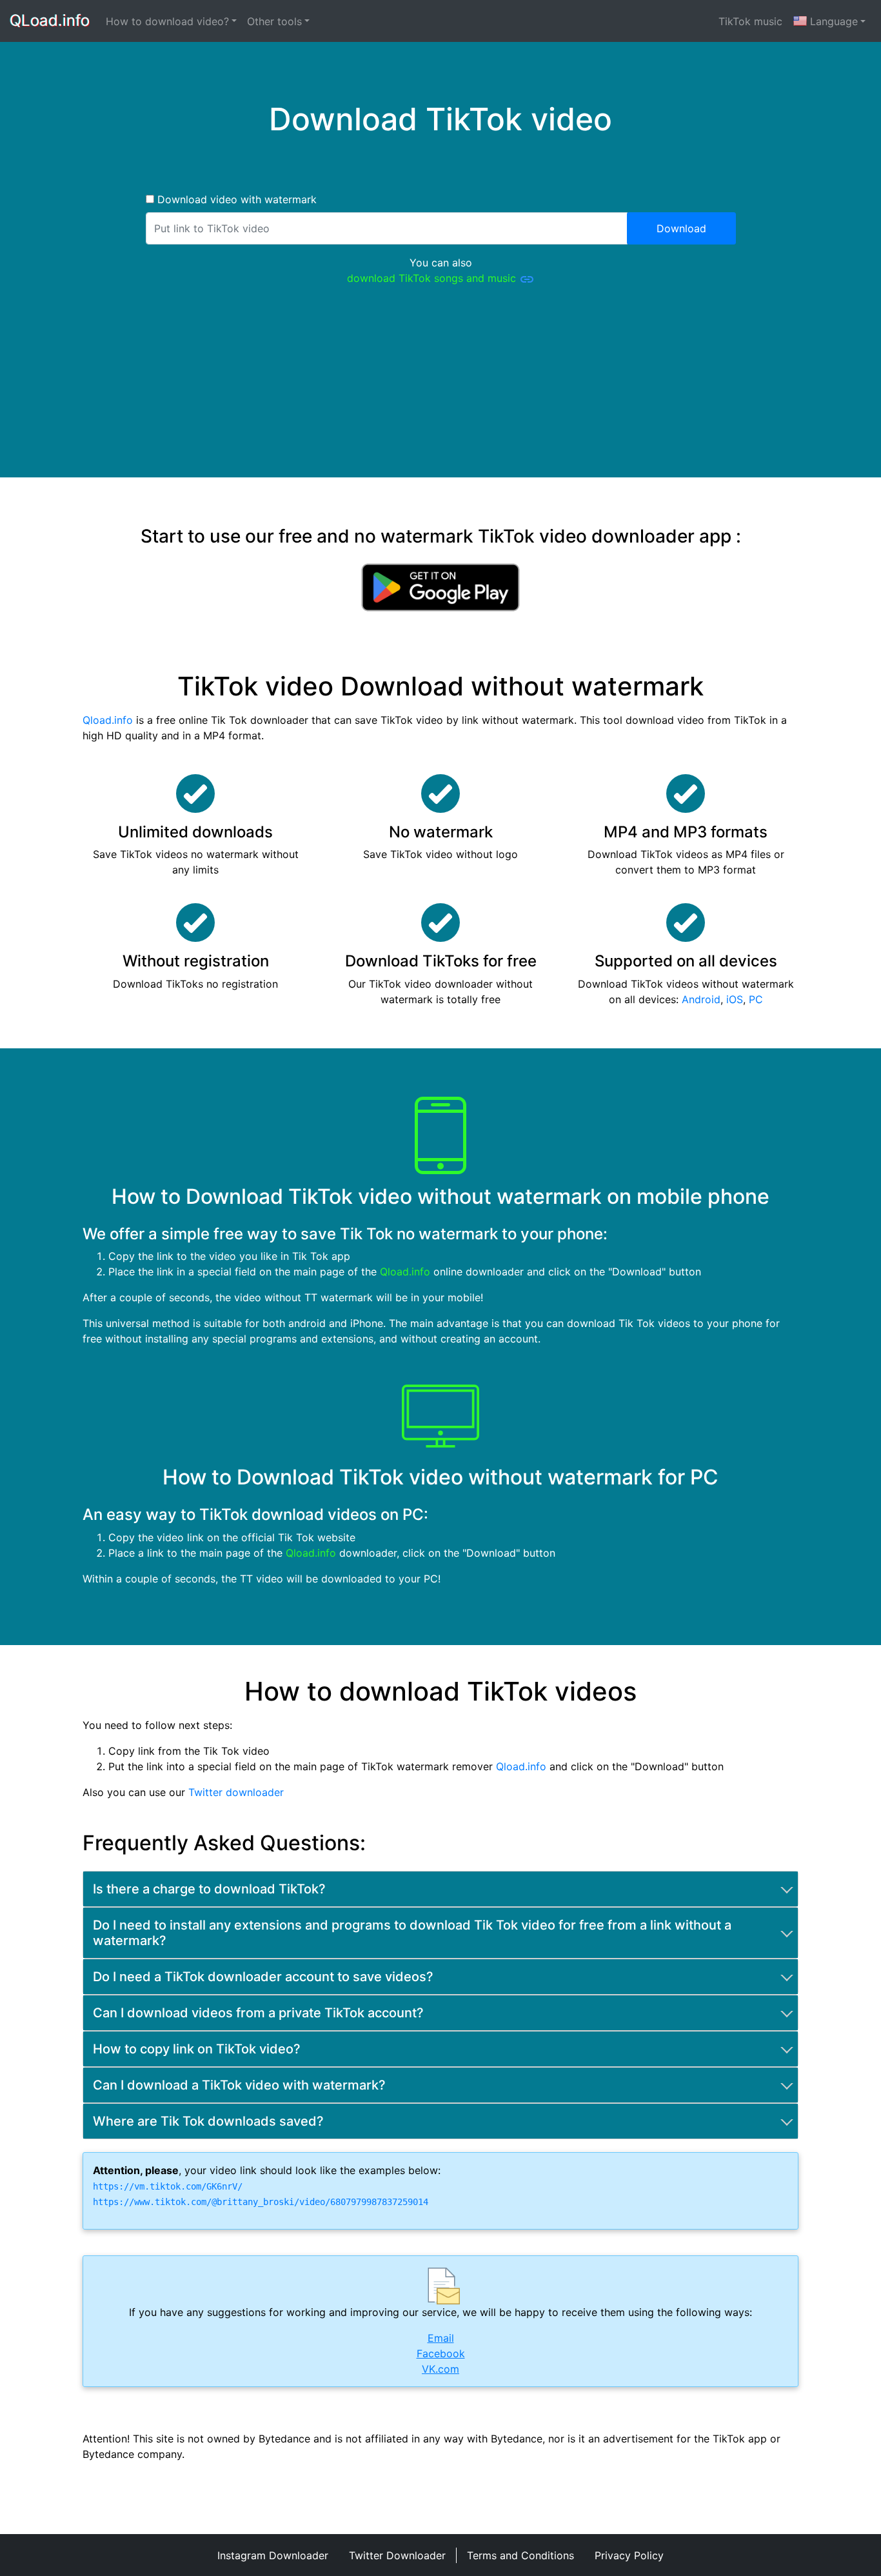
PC (756, 999)
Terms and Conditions (520, 2555)
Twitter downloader (236, 1792)
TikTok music (750, 21)
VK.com (440, 2369)
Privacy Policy (629, 2555)
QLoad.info (50, 21)
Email (441, 2338)
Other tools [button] (274, 21)
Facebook (441, 2353)
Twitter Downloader (397, 2555)
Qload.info (108, 720)
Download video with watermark (235, 199)
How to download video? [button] (167, 21)
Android (701, 999)
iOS (735, 999)
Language (834, 21)
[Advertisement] (440, 387)
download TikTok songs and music (433, 278)
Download (681, 228)
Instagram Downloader (273, 2555)
